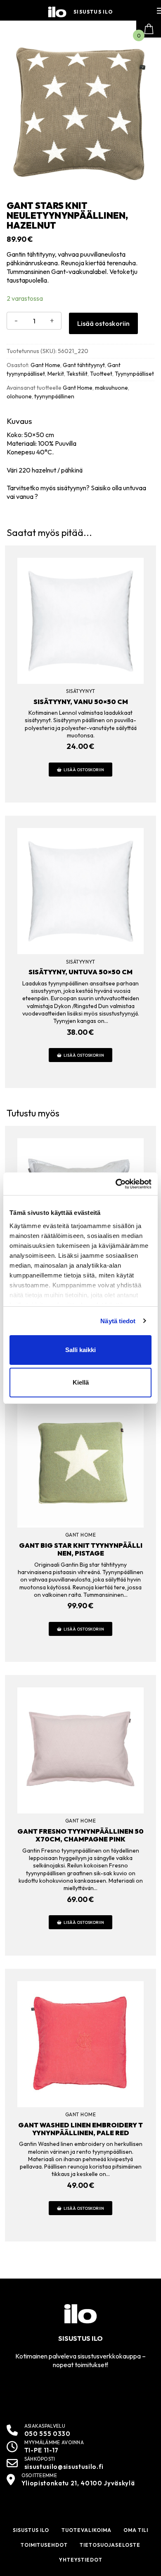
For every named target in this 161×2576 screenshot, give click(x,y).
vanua (25, 496)
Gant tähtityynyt (84, 365)
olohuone (19, 396)
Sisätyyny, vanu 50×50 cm (81, 702)
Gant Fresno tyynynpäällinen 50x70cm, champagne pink (80, 1835)
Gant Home (45, 365)
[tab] (80, 459)
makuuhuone (111, 388)
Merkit (56, 374)
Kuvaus (19, 421)
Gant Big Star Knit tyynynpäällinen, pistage (81, 1549)
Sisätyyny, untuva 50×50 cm (80, 972)
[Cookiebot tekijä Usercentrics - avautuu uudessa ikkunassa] (116, 1184)
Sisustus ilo (93, 12)
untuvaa (135, 488)
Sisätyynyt (80, 691)
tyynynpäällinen (54, 396)
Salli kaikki (80, 1350)
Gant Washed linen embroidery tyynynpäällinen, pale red (80, 2129)
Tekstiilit (77, 374)
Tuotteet (101, 374)
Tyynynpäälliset (134, 374)
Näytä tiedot (118, 1321)
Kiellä (81, 1382)
